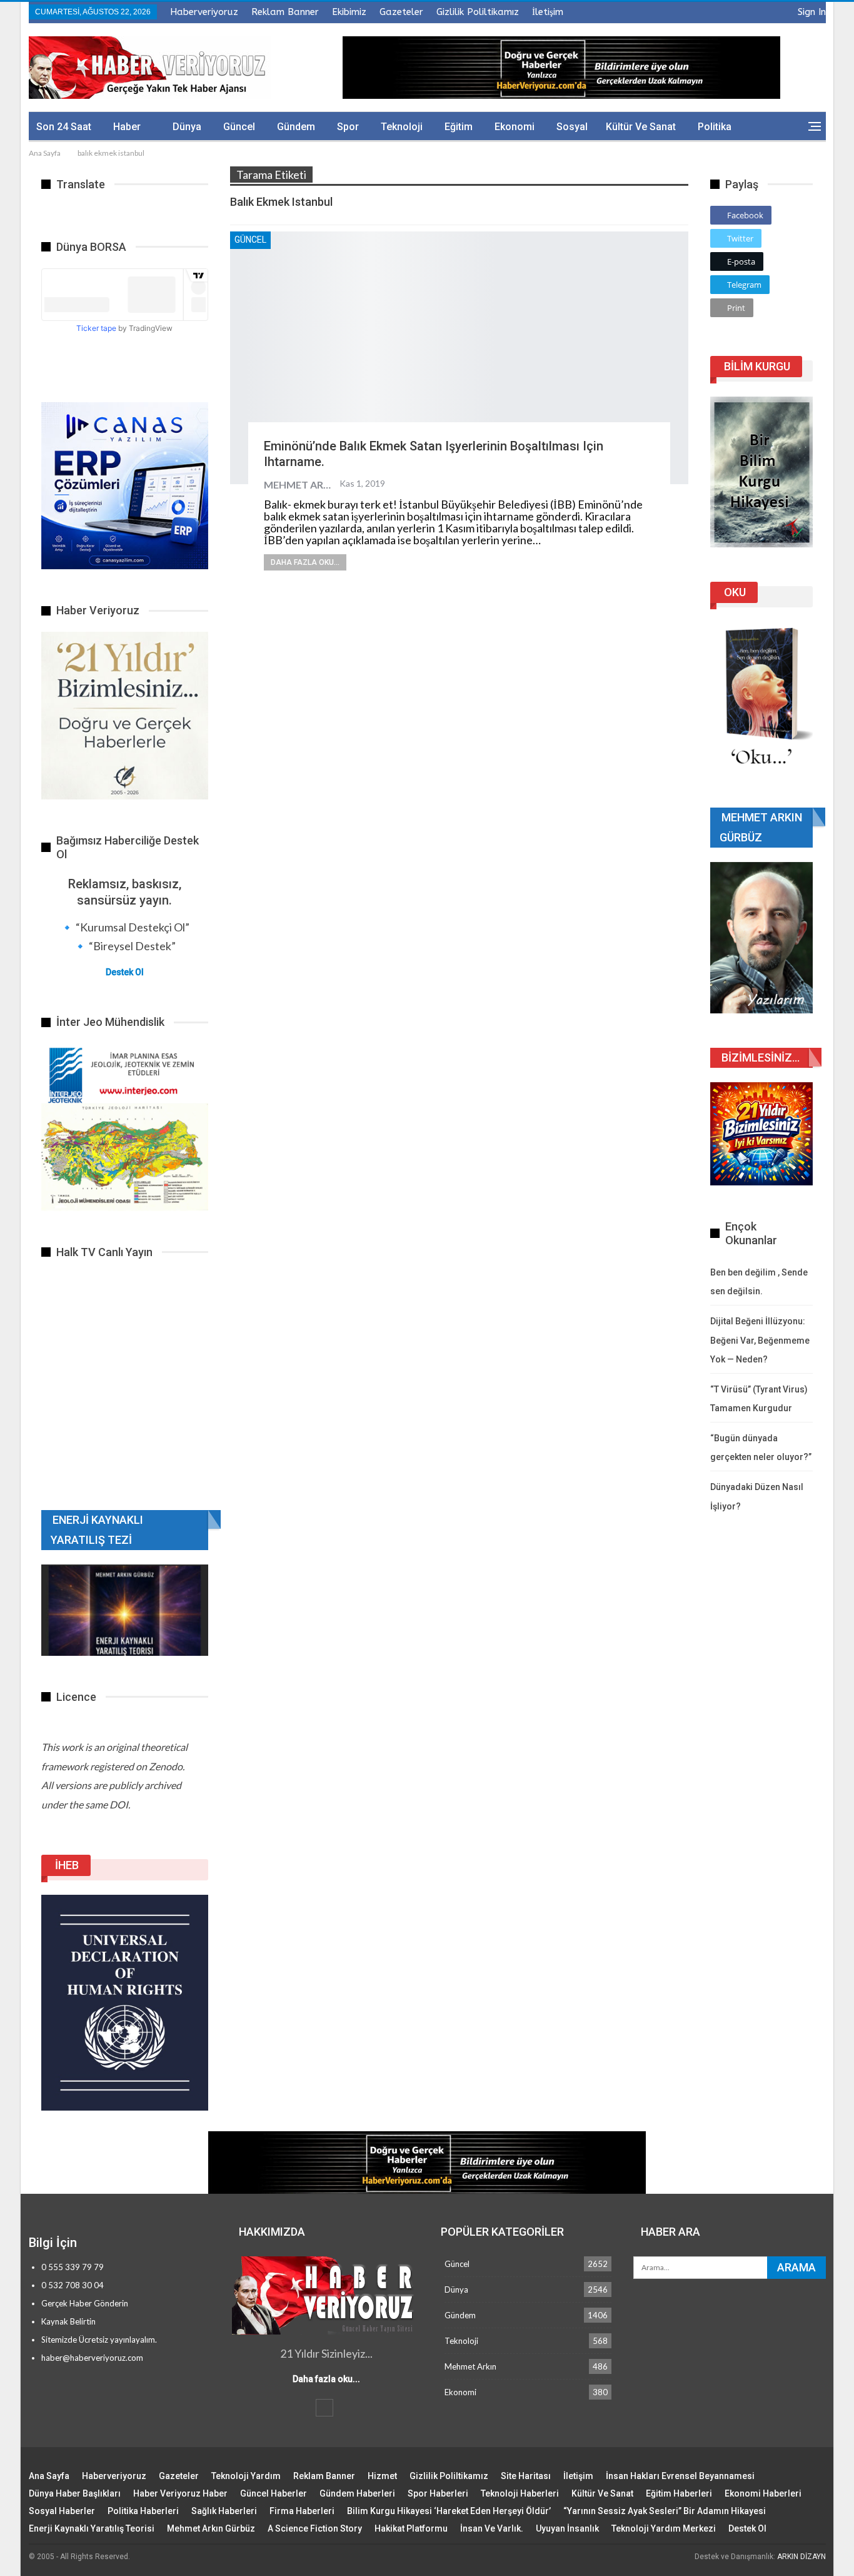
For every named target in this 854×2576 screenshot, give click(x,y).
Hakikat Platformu (411, 2528)
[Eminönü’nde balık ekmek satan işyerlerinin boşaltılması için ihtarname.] (459, 357)
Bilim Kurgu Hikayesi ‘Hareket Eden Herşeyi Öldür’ (449, 2511)
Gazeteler (401, 12)
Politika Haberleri (143, 2511)
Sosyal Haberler (62, 2511)
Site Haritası (526, 2476)
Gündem (296, 127)
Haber (127, 127)
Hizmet (382, 2476)
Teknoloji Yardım (246, 2476)
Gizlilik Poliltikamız (478, 12)
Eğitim (459, 127)
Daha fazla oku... (305, 562)
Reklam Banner (285, 12)
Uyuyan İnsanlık (567, 2528)
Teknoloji (402, 127)
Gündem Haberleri (357, 2493)
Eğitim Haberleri (679, 2493)
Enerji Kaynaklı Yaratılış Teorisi (92, 2528)
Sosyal (572, 127)
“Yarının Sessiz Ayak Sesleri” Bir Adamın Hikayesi (665, 2511)
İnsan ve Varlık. (492, 2528)
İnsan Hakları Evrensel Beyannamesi (680, 2476)
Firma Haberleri (302, 2511)
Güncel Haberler (274, 2493)
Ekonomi (515, 127)
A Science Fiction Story (315, 2528)
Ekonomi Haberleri (763, 2493)
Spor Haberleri (438, 2493)
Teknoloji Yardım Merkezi (664, 2528)
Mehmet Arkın (470, 2366)
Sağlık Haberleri (224, 2511)
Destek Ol (125, 972)
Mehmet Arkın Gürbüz (211, 2528)
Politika (715, 127)
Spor (348, 127)
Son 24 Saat (64, 127)
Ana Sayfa (49, 2476)
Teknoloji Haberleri (520, 2493)
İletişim (548, 12)
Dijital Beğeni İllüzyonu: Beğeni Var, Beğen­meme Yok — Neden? (760, 1340)
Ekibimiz (349, 12)
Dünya (187, 127)
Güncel (239, 127)
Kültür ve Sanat (641, 127)
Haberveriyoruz (204, 12)
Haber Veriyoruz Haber (180, 2493)
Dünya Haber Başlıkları (75, 2493)
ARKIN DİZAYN (801, 2557)
